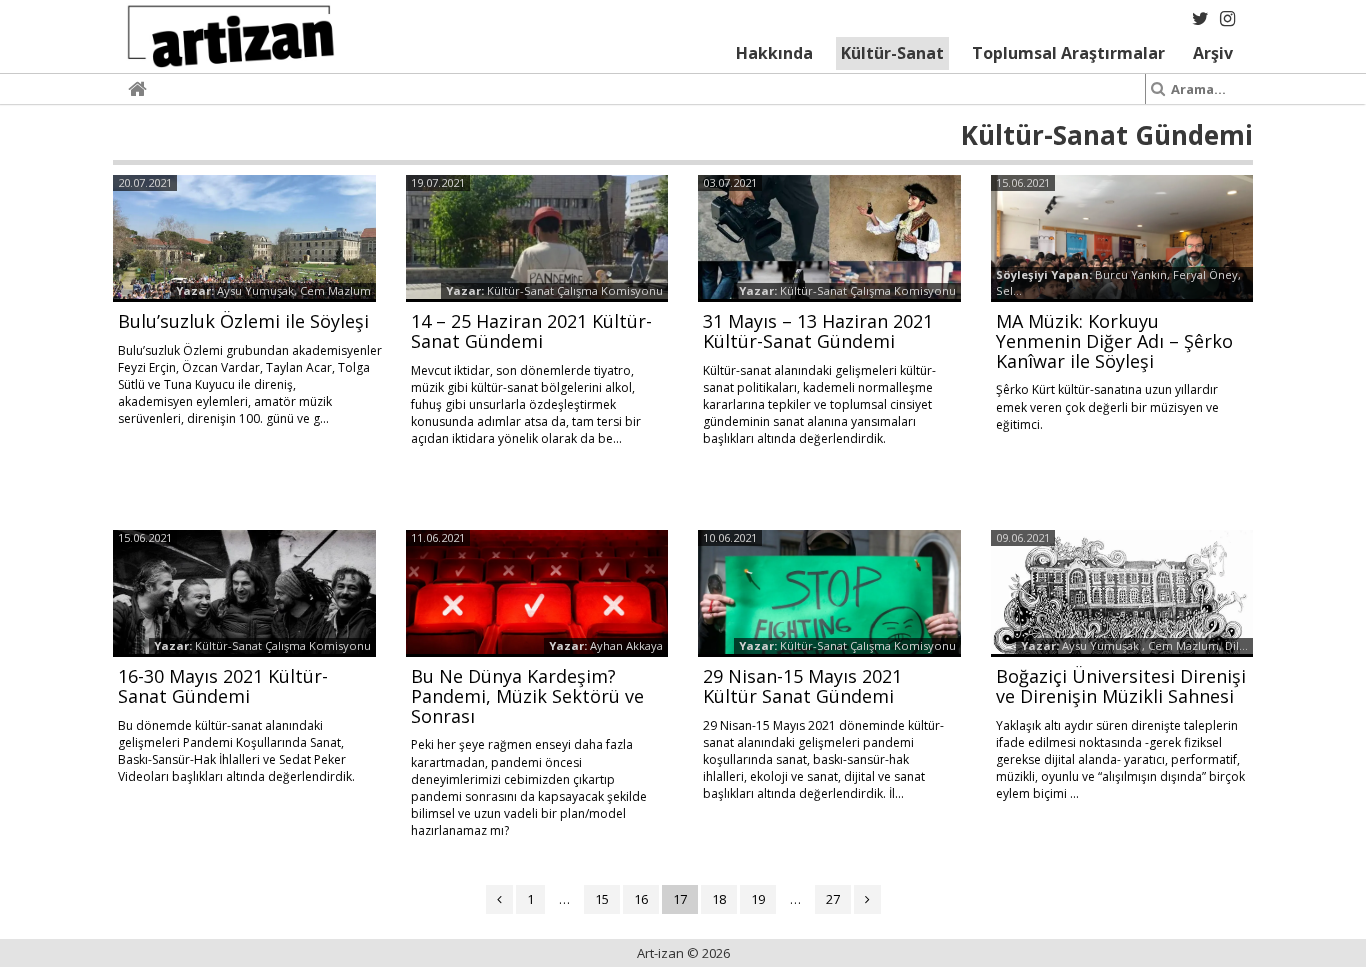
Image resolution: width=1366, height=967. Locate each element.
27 (833, 899)
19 (758, 899)
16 (641, 899)
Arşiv (1213, 53)
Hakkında (774, 53)
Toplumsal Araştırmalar (1068, 53)
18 (719, 899)
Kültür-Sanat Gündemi (1107, 135)
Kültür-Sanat (892, 53)
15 (602, 899)
